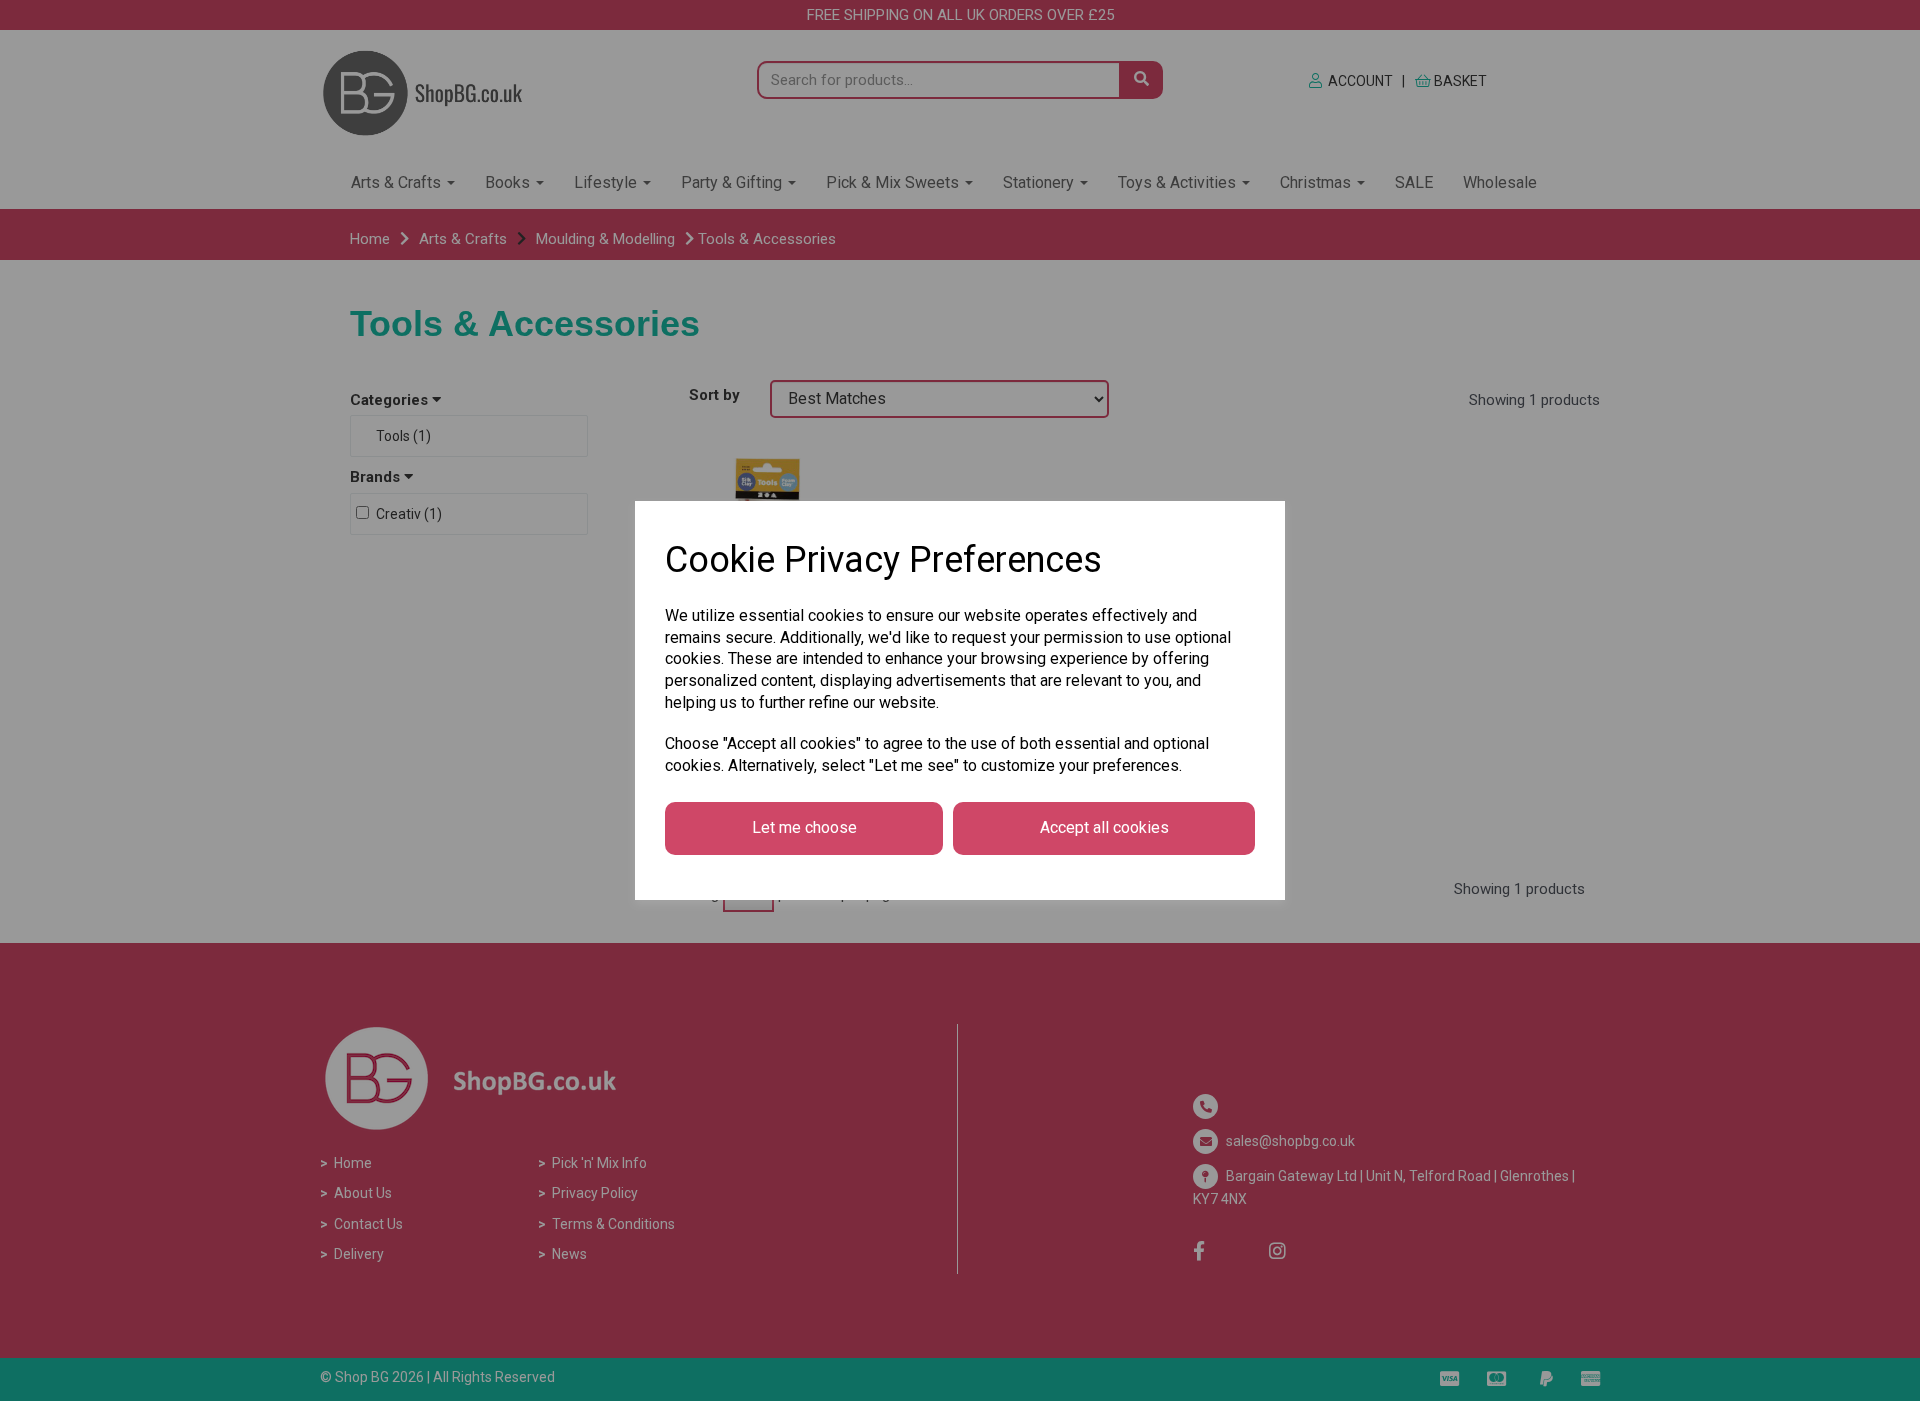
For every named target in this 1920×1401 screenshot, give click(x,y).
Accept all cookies (1104, 827)
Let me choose (804, 827)
